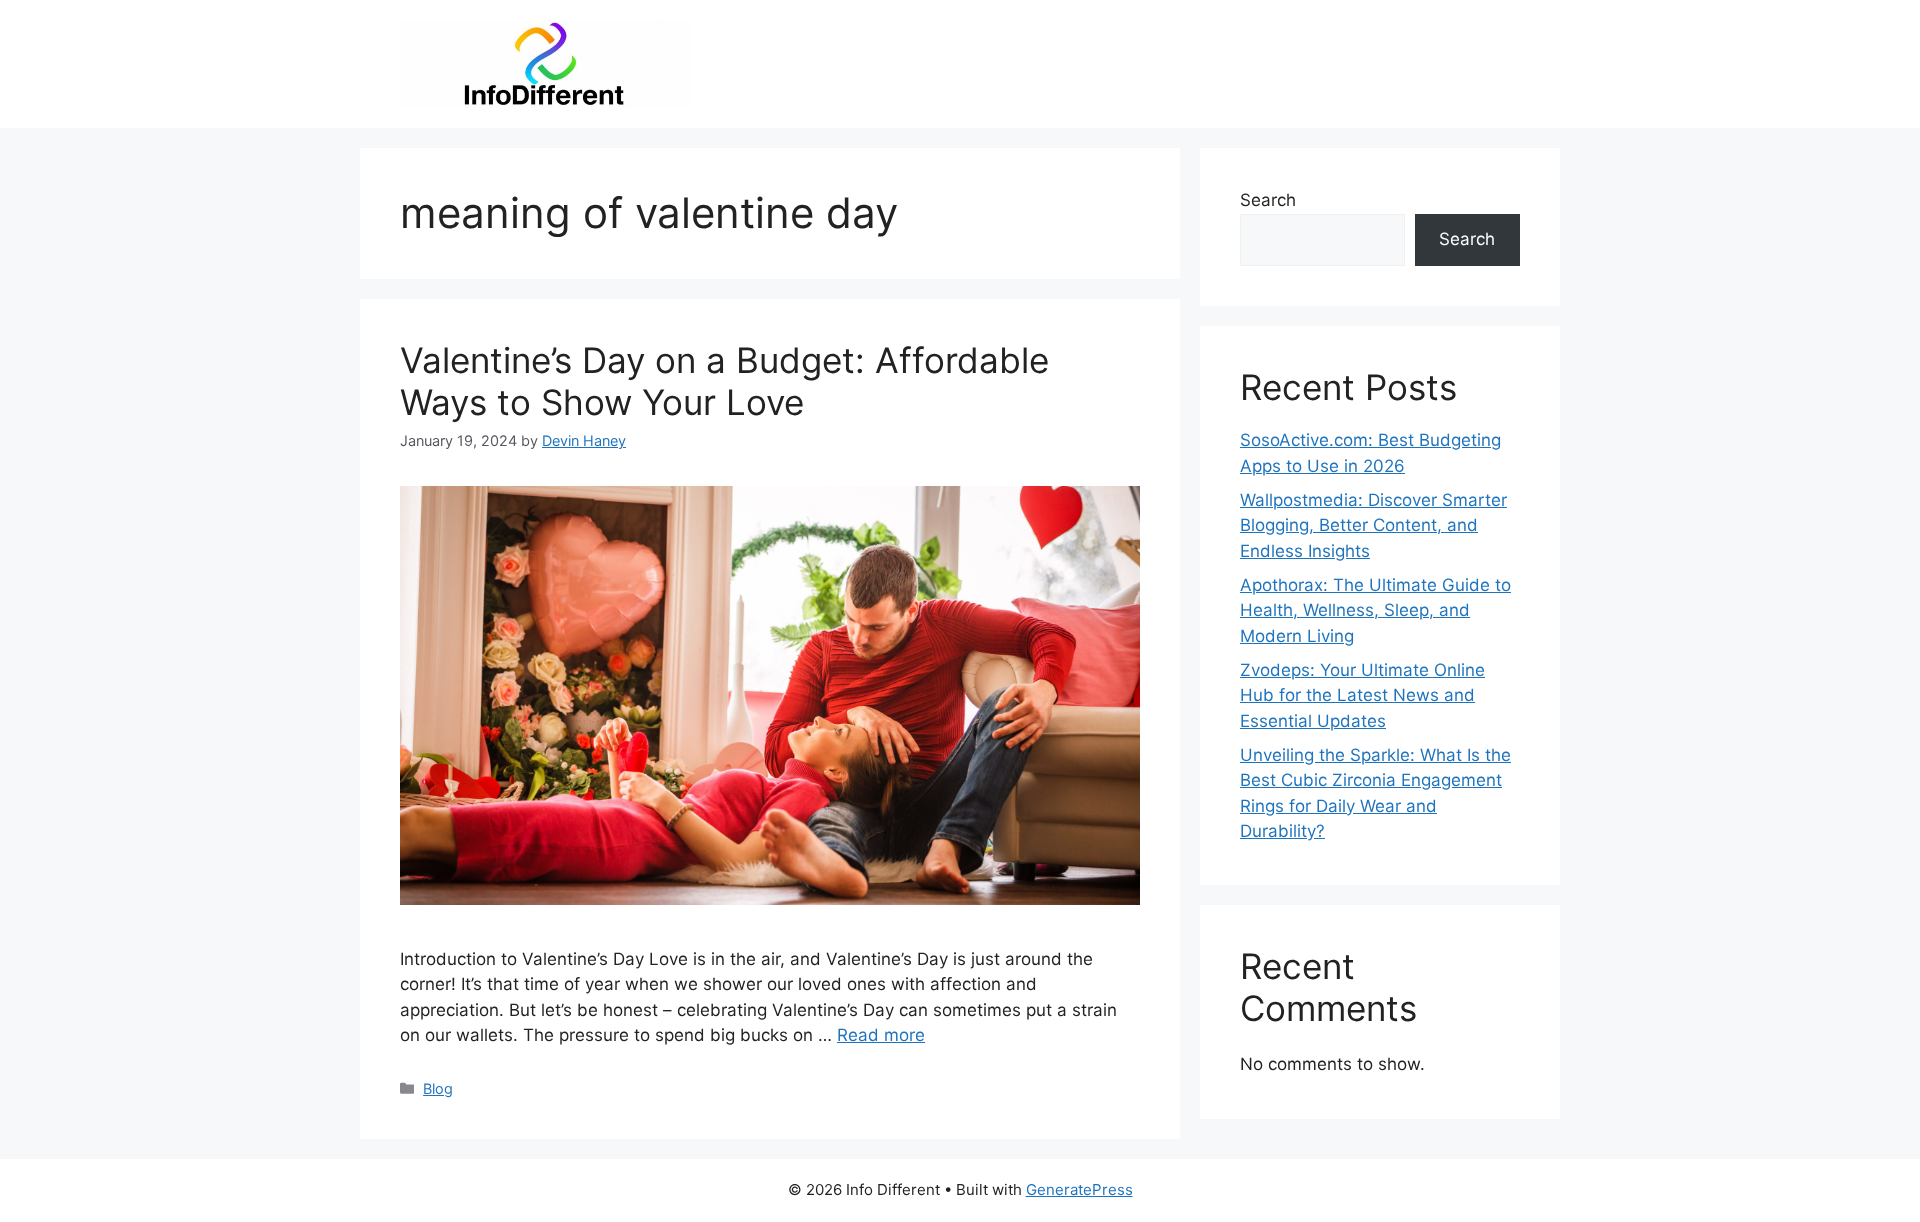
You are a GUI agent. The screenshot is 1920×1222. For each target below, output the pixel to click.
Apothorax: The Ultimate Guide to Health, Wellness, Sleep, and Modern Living (1375, 610)
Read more (881, 1035)
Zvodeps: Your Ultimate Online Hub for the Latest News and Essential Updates (1362, 695)
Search (1268, 200)
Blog (438, 1088)
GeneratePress (1079, 1189)
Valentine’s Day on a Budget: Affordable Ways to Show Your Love (724, 381)
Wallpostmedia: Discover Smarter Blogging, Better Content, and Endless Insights (1373, 525)
